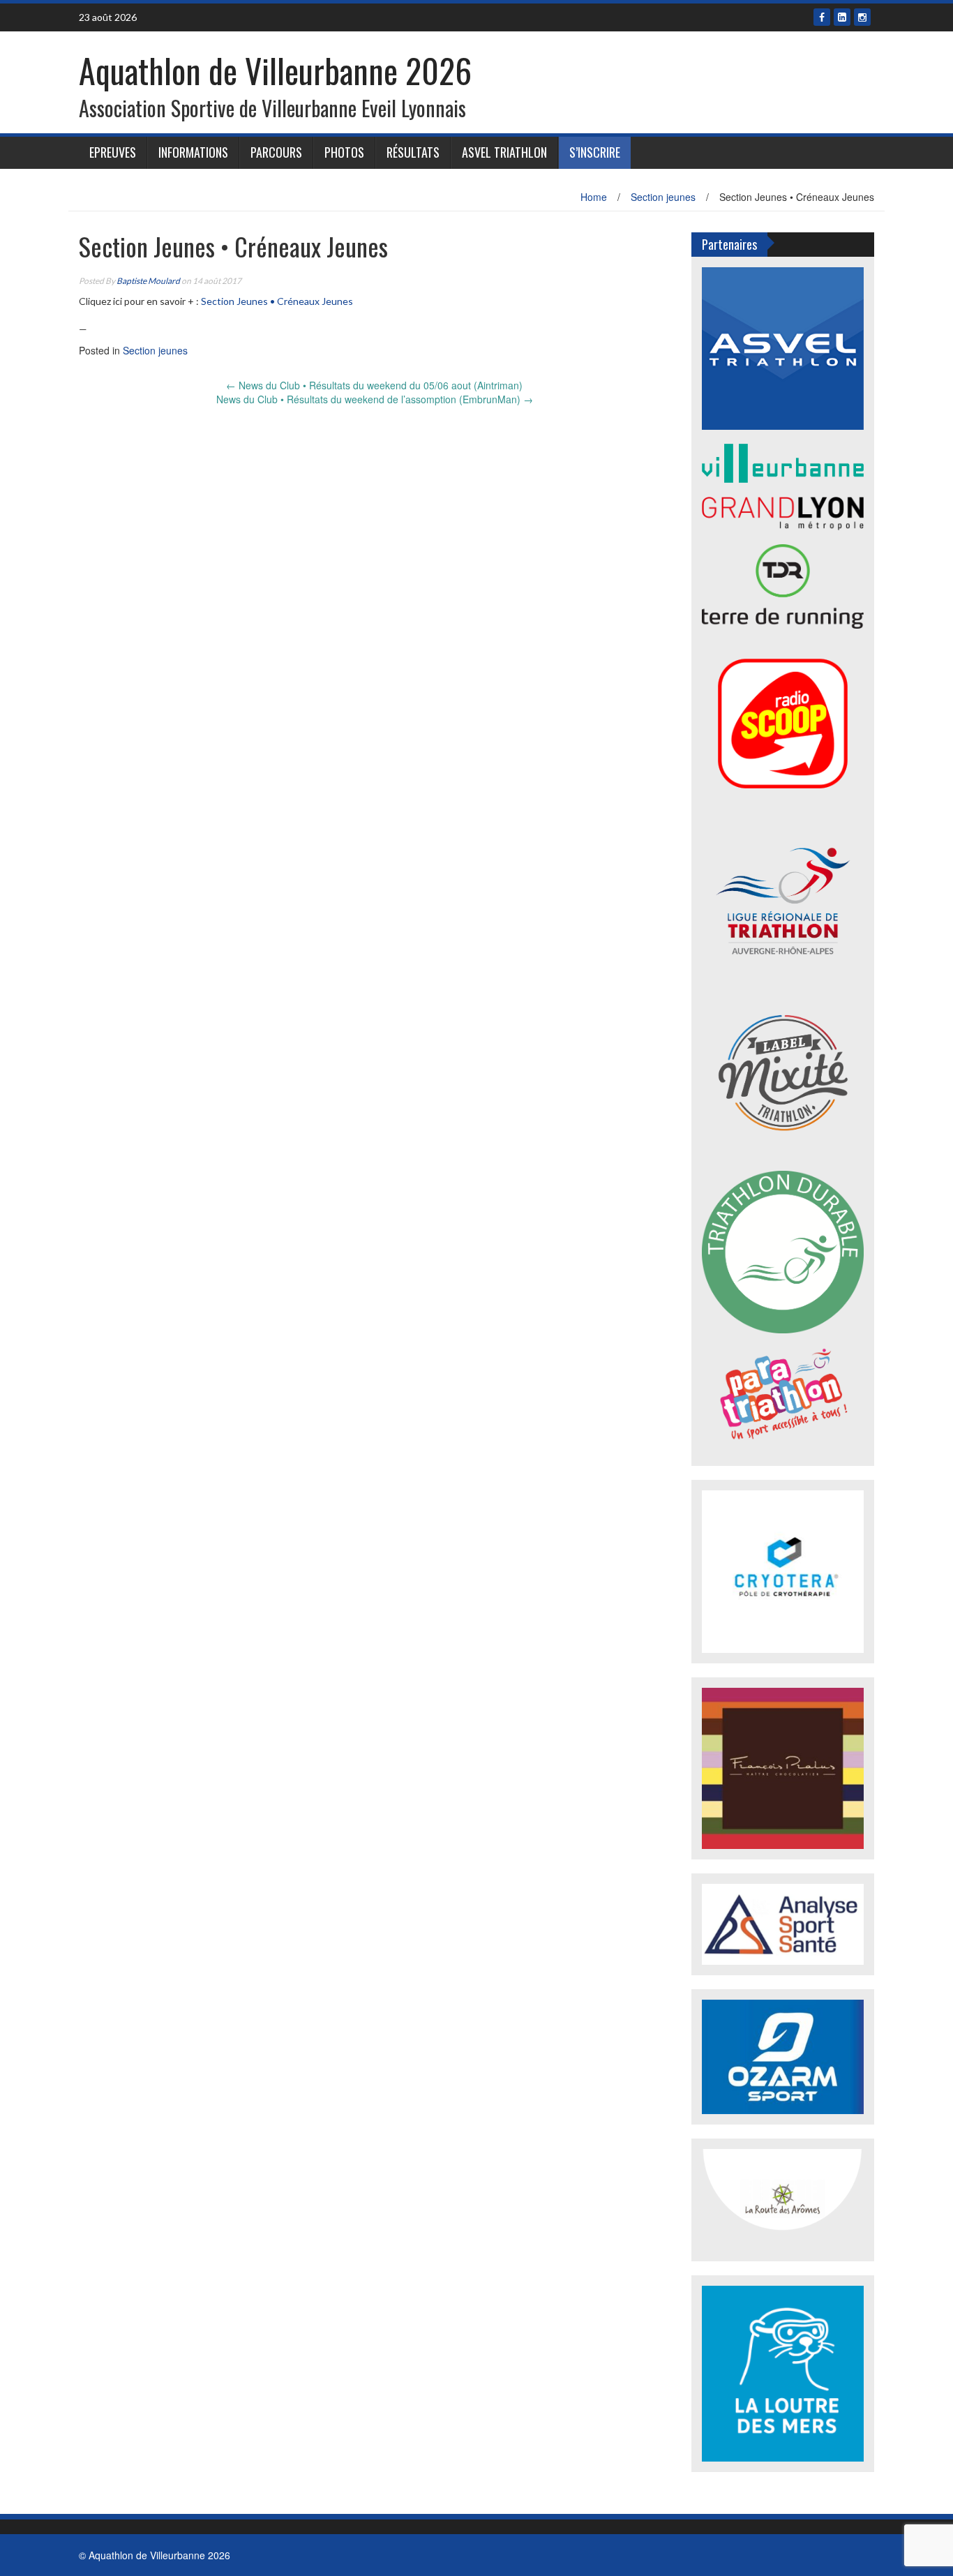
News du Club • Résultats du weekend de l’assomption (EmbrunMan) (375, 399)
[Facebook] (822, 17)
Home (594, 197)
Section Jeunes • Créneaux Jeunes (277, 301)
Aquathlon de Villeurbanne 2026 (275, 70)
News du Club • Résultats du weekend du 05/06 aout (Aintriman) (374, 385)
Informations (193, 152)
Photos (344, 152)
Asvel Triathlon (504, 152)
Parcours (276, 152)
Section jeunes (663, 197)
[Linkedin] (842, 17)
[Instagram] (862, 17)
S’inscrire (595, 152)
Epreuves (113, 152)
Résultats (413, 152)
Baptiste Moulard (148, 281)
